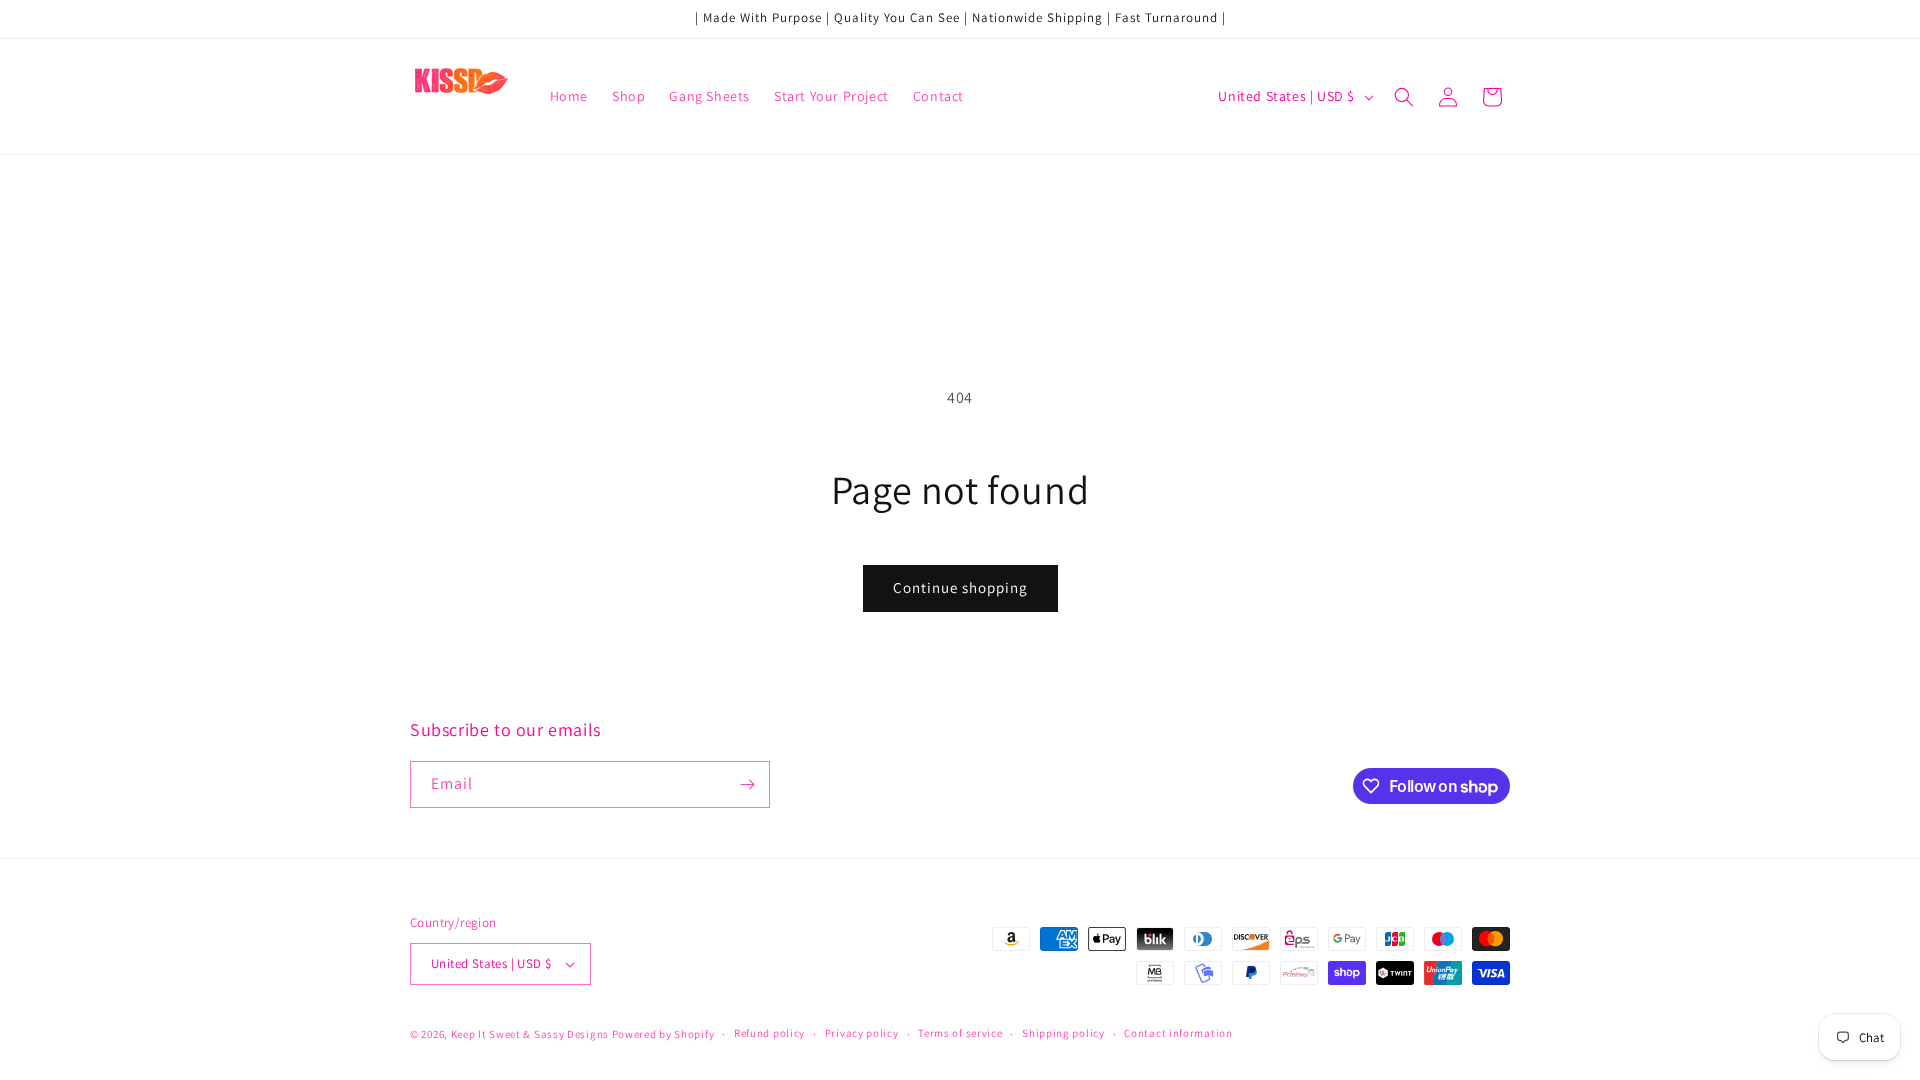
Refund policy (769, 1033)
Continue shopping (960, 587)
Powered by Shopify (663, 1034)
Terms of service (960, 1033)
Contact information (1178, 1033)
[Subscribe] (747, 784)
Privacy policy (862, 1033)
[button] (1404, 97)
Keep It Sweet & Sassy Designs (531, 1034)
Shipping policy (1063, 1033)
